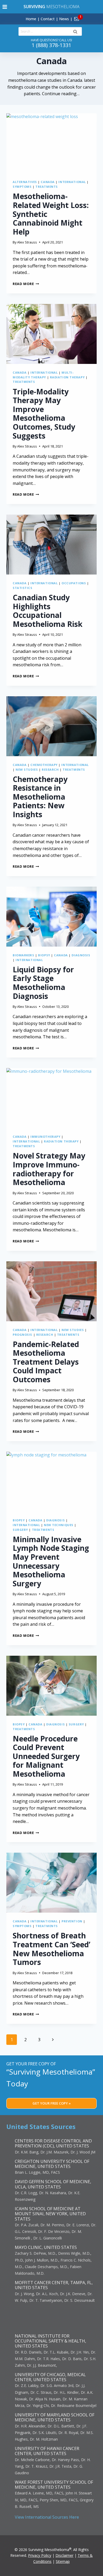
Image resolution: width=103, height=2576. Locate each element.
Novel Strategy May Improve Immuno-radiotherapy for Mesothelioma (49, 1169)
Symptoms (22, 187)
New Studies (27, 769)
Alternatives (25, 182)
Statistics (23, 588)
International (72, 182)
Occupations (74, 583)
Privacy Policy (40, 2555)
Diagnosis (81, 955)
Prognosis (22, 1335)
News (64, 19)
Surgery (20, 1530)
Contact (48, 19)
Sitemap (63, 2561)
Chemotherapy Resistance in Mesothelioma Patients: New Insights (40, 797)
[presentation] (51, 143)
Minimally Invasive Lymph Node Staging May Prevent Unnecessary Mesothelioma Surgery (51, 1561)
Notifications (85, 16)
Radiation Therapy (67, 377)
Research (50, 769)
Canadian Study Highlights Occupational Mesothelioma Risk (48, 611)
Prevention (72, 1921)
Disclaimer (64, 2555)
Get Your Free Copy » (52, 2103)
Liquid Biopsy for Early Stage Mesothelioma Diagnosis (43, 983)
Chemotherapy (44, 765)
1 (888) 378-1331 (51, 45)
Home (31, 19)
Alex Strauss (27, 242)
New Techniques (59, 1525)
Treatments (47, 187)
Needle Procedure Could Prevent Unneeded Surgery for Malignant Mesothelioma (46, 1756)
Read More (26, 284)
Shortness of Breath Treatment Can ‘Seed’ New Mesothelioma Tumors (51, 1949)
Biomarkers (24, 955)
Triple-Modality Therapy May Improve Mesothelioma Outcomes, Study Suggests (44, 414)
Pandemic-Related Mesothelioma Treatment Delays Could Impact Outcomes (46, 1362)
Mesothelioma (51, 7)
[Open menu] (5, 7)
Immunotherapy (45, 1137)
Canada (48, 182)
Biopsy (44, 955)
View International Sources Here (47, 2517)
